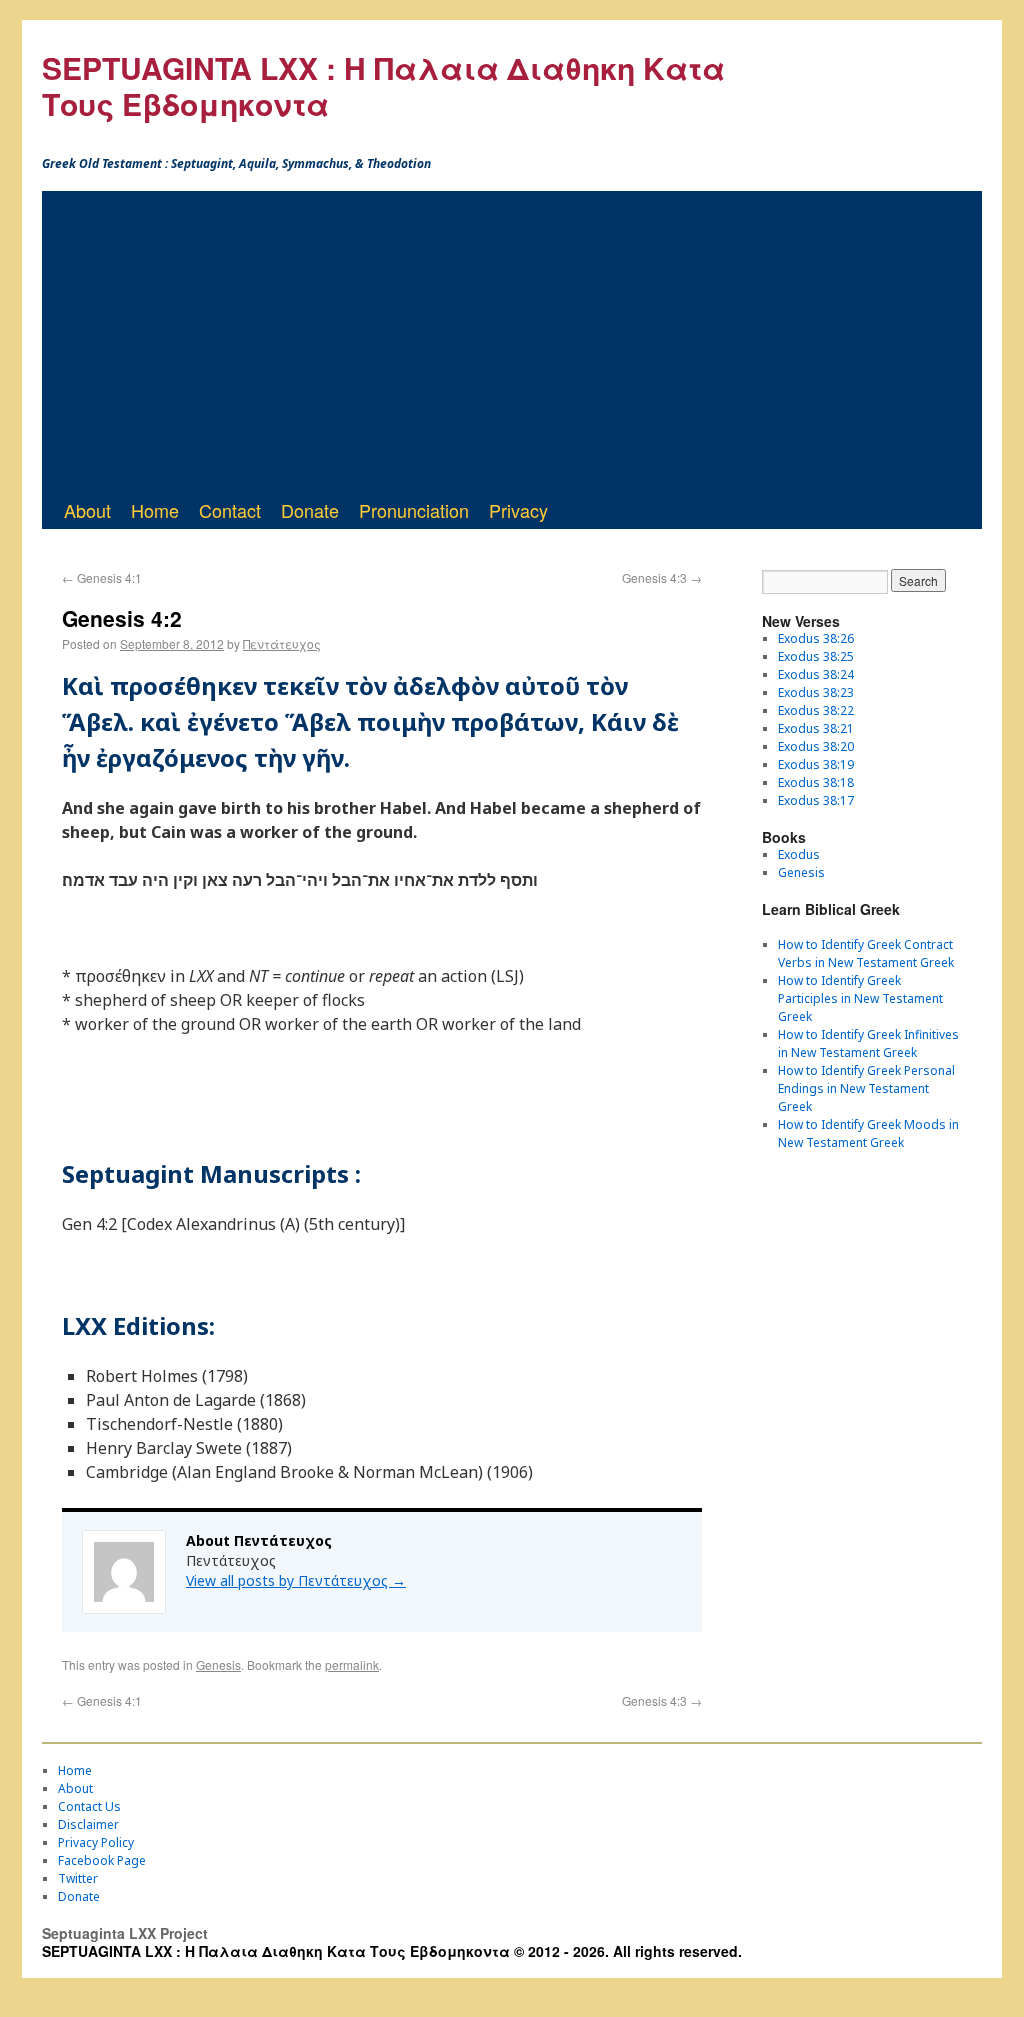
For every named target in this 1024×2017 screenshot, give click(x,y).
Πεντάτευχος (282, 643)
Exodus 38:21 (816, 728)
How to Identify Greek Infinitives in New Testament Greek (868, 1043)
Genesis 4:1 (102, 577)
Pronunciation (414, 510)
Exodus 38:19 (816, 764)
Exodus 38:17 (816, 800)
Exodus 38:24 (816, 674)
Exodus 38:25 (816, 656)
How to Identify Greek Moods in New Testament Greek (868, 1133)
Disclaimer (88, 1824)
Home (155, 510)
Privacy (518, 510)
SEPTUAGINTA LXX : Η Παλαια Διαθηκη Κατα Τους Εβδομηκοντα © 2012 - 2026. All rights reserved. (392, 1951)
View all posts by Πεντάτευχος (296, 1580)
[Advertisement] (512, 341)
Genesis (218, 1664)
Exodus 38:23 (816, 692)
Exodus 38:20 (816, 746)
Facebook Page (102, 1860)
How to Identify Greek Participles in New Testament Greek (860, 998)
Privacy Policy (96, 1842)
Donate (310, 510)
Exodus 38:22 (816, 710)
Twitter (78, 1878)
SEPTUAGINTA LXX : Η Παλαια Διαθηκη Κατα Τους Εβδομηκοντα (383, 85)
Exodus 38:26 (816, 638)
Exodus (799, 854)
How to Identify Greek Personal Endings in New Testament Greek (866, 1088)
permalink (352, 1664)
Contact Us (89, 1806)
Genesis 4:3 (662, 577)
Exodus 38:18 (816, 782)
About (87, 510)
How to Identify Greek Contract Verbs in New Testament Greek (866, 953)
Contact (230, 510)
